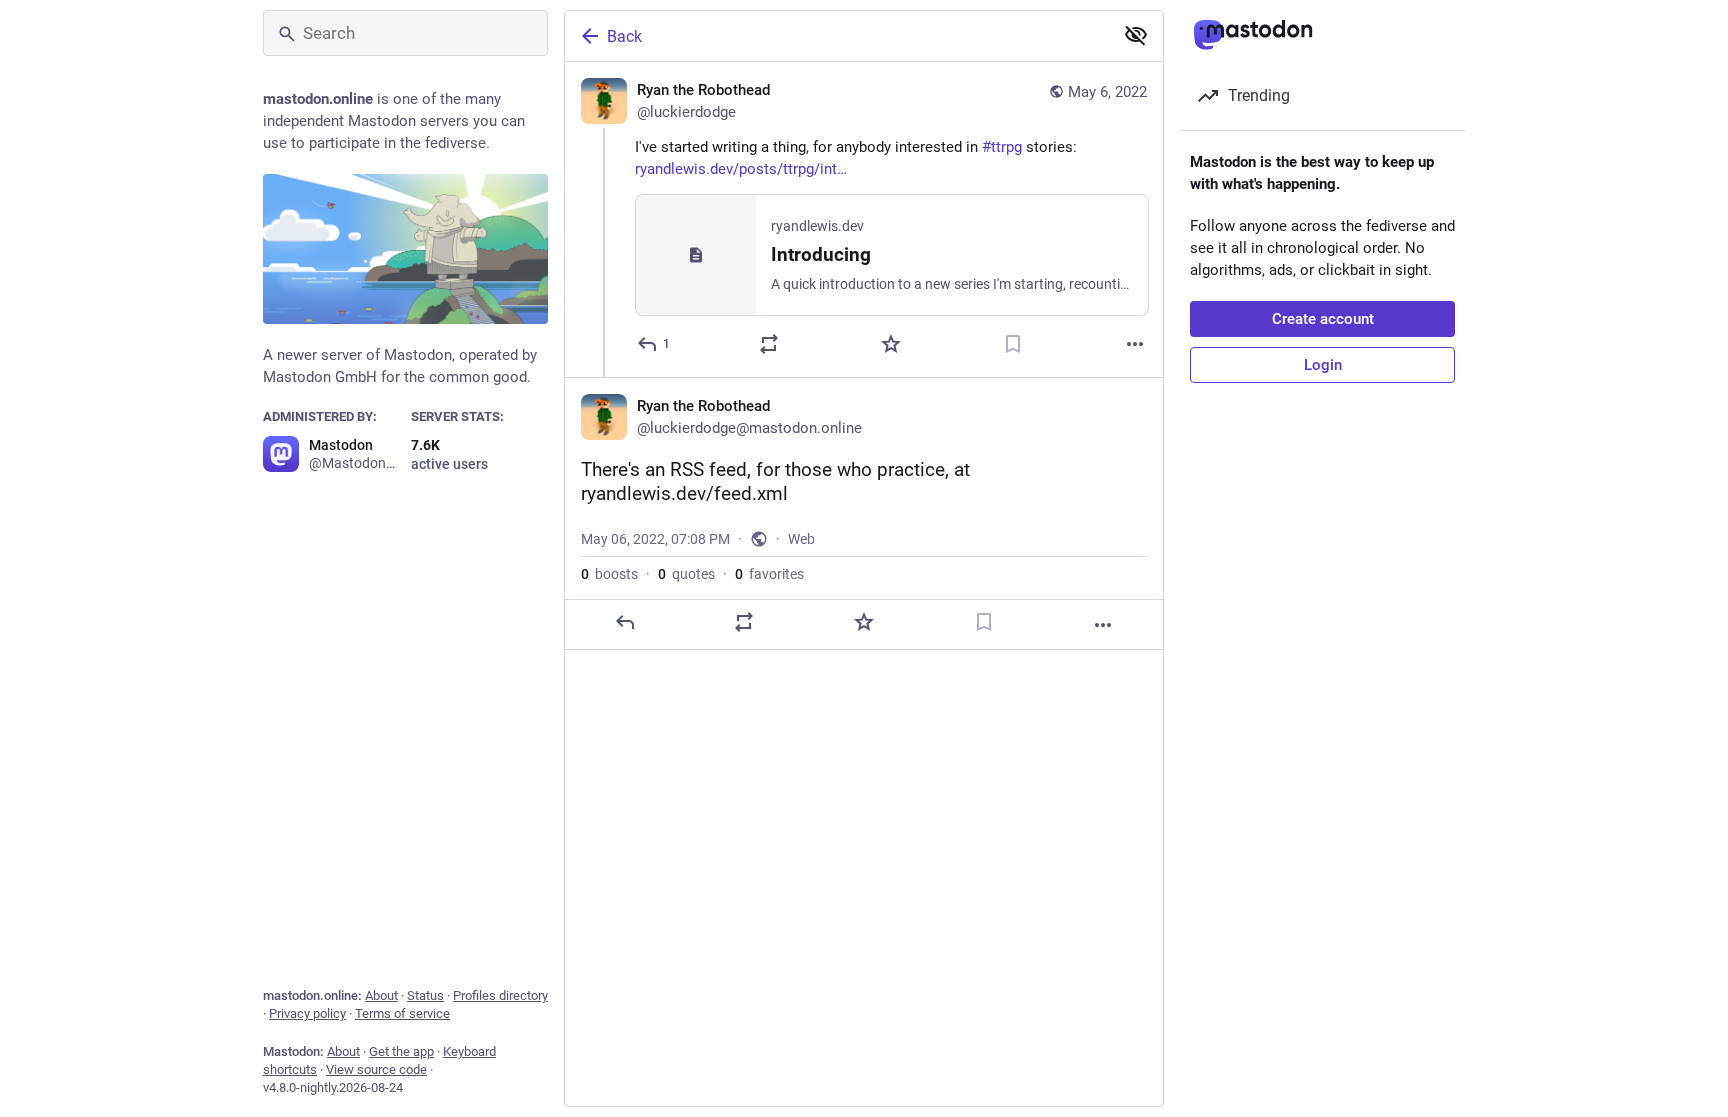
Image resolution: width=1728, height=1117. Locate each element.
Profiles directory (500, 995)
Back (624, 36)
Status (425, 995)
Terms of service (402, 1013)
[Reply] (625, 622)
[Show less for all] (1136, 35)
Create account (1323, 319)
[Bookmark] (1013, 344)
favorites (769, 574)
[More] (1135, 344)
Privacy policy (307, 1013)
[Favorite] (891, 344)
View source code (376, 1069)
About (381, 995)
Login (1323, 365)
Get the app (401, 1051)
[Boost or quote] (769, 344)
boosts (609, 574)
